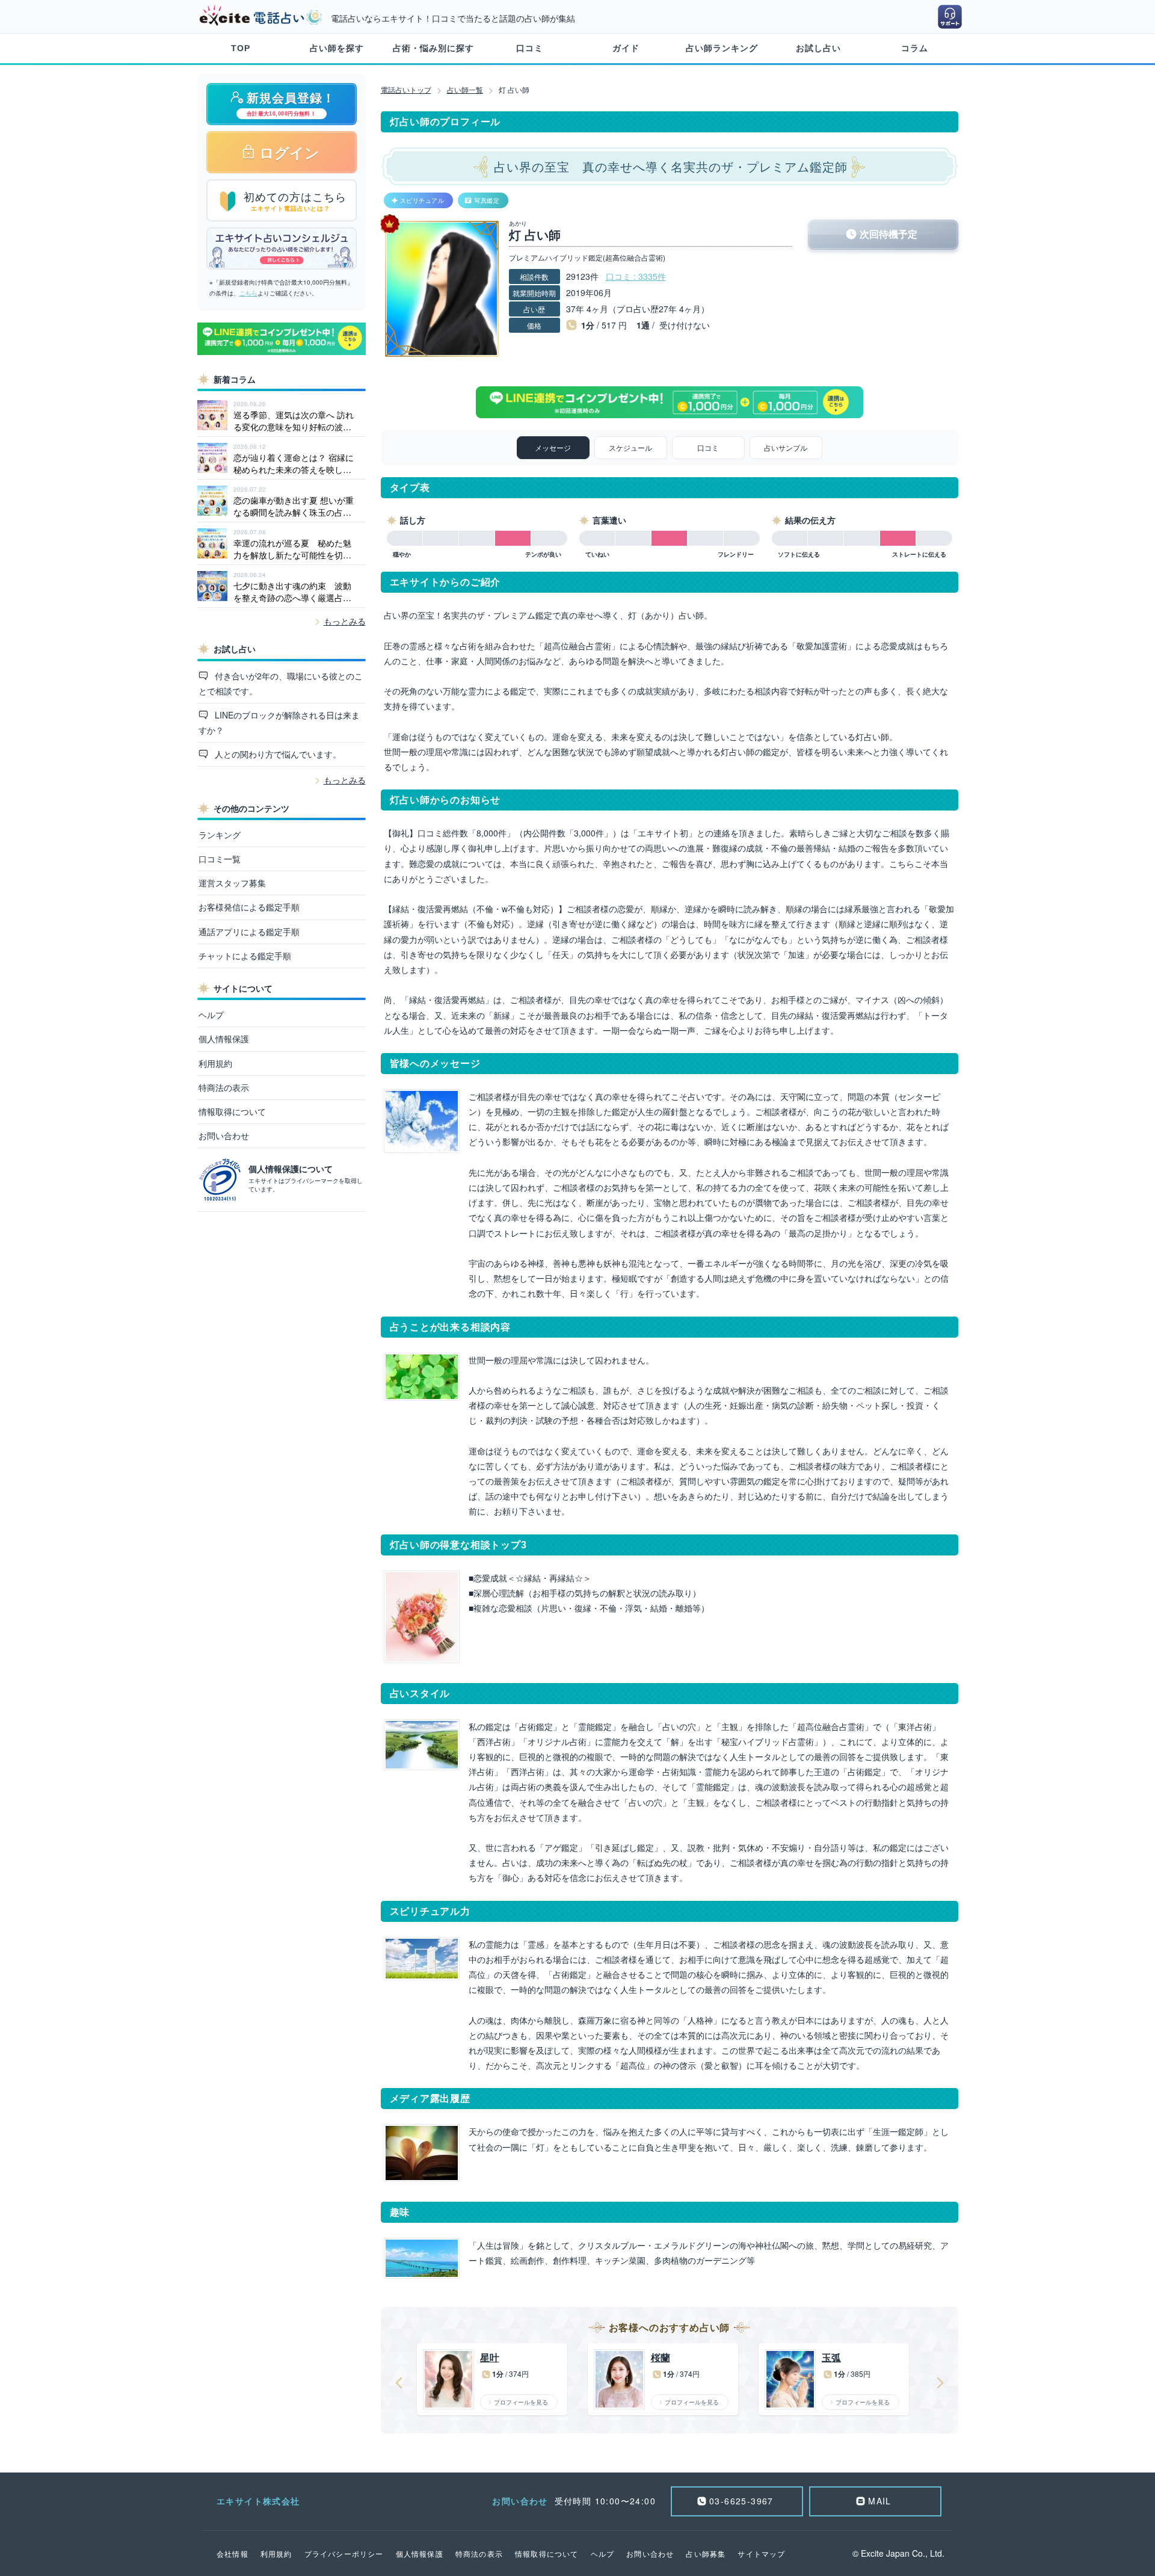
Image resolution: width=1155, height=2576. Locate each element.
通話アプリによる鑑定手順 (249, 931)
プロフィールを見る (521, 2402)
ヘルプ (211, 1015)
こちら (248, 293)
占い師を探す (337, 48)
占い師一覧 (465, 89)
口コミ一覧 (220, 859)
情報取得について (232, 1111)
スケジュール (630, 447)
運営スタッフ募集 (232, 883)
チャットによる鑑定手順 (245, 956)
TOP (241, 48)
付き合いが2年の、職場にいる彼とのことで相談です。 (281, 683)
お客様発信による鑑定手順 (249, 907)
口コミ (530, 48)
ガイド (626, 48)
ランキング (220, 835)
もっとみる (345, 621)
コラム (915, 48)
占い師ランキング (722, 48)
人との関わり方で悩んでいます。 (277, 754)
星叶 (490, 2358)
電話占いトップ (406, 89)
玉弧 (831, 2358)
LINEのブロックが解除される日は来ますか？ (279, 722)
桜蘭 (661, 2358)
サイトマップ (761, 2553)
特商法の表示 (224, 1087)
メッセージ (553, 447)
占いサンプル (786, 447)
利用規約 (215, 1063)
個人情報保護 (224, 1039)
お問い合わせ (224, 1135)
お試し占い (818, 48)
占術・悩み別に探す (433, 48)
